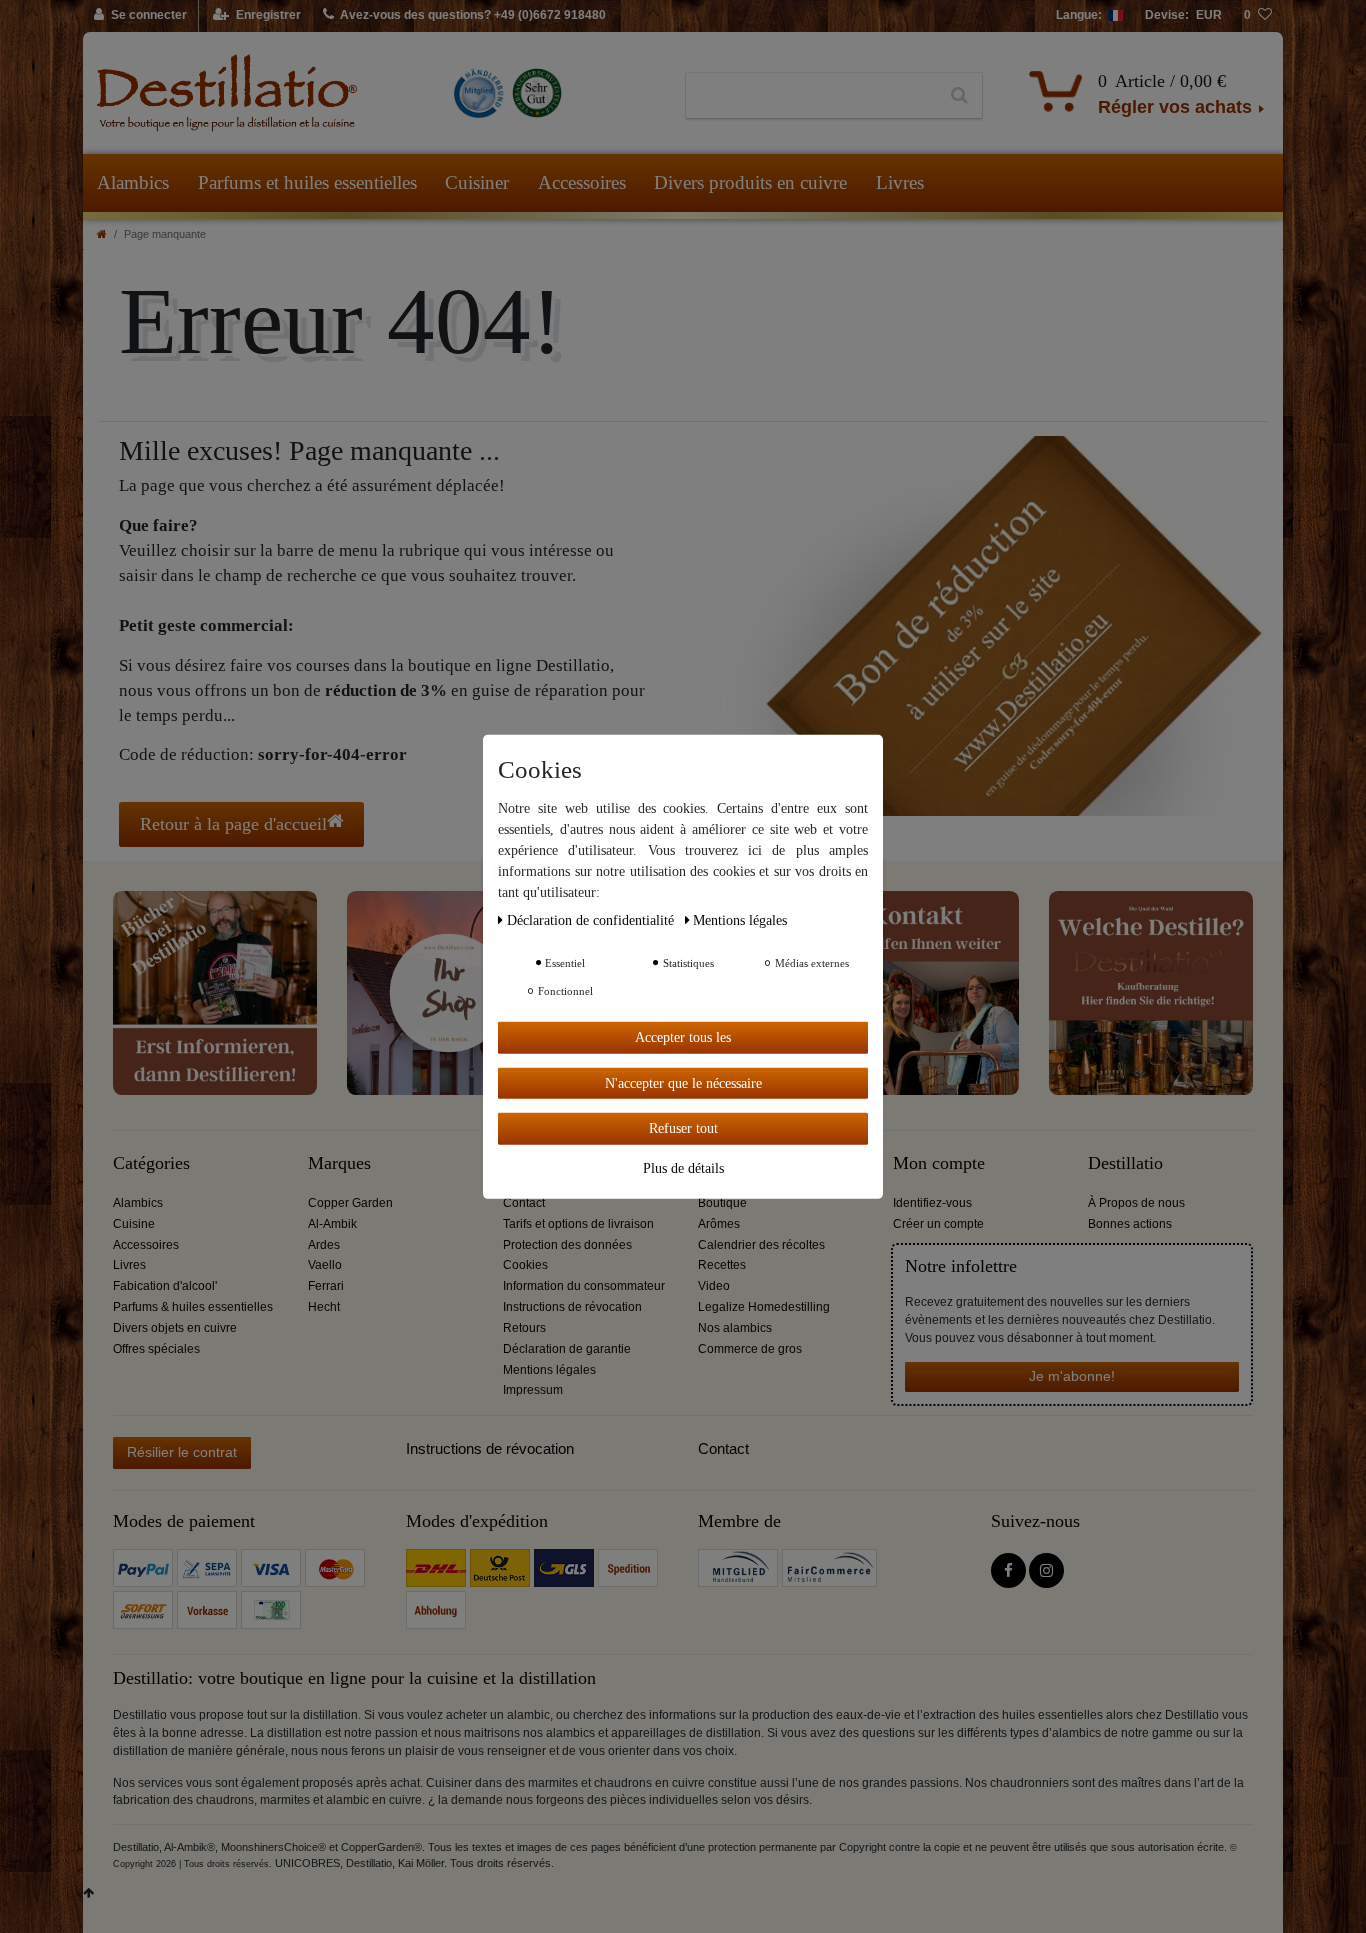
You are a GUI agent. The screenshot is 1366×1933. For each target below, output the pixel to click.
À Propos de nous (1136, 1203)
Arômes (719, 1224)
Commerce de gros (750, 1349)
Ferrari (326, 1286)
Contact (524, 1203)
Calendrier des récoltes (761, 1245)
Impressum (533, 1390)
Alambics (133, 182)
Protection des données (567, 1245)
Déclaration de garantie (567, 1349)
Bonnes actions (1130, 1224)
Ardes (324, 1245)
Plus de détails (683, 1167)
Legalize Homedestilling (764, 1307)
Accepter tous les (683, 1036)
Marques (339, 1163)
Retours (524, 1328)
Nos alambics (735, 1328)
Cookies (525, 1265)
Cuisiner (477, 182)
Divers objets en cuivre (175, 1328)
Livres (900, 182)
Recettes (722, 1265)
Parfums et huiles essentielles (307, 182)
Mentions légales (549, 1370)
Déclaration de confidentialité (592, 919)
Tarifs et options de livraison (578, 1224)
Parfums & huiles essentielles (193, 1307)
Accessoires (582, 182)
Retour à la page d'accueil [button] (233, 824)
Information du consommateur (584, 1286)
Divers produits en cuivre (750, 182)
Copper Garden (350, 1203)
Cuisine (134, 1224)
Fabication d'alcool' (165, 1286)
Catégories (151, 1163)
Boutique (722, 1203)
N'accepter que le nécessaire (683, 1082)
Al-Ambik (332, 1224)
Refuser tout (683, 1127)
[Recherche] (959, 96)
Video (714, 1286)
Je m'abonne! (1072, 1376)
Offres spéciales (156, 1349)
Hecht (324, 1307)
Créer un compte (938, 1224)
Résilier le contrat (182, 1452)
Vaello (325, 1265)
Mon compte (939, 1163)
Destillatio (1125, 1163)
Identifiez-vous (932, 1203)
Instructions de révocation (572, 1307)
